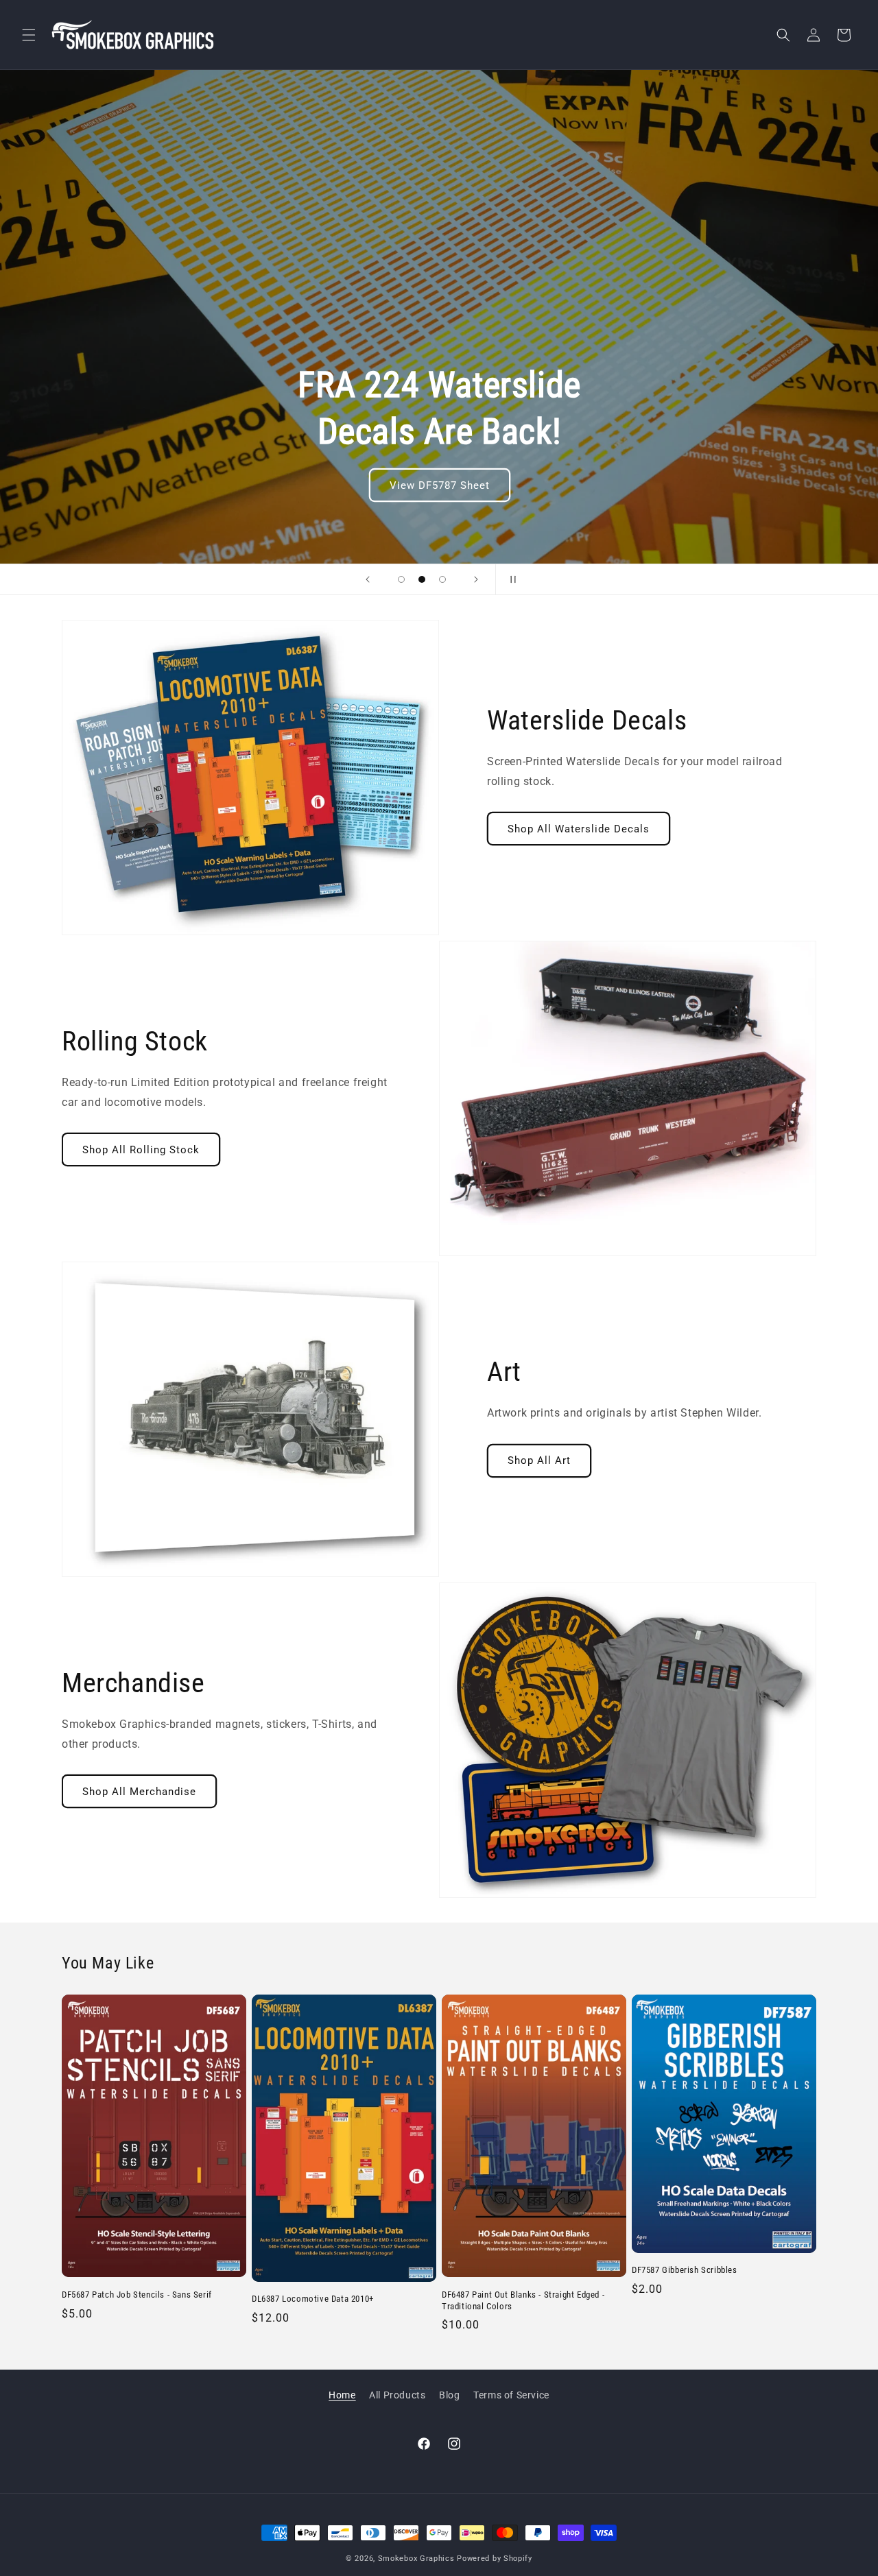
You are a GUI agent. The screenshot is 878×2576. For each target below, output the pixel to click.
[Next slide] (476, 579)
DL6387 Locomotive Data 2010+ (313, 2299)
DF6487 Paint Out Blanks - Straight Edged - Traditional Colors (523, 2300)
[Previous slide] (368, 579)
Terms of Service (511, 2395)
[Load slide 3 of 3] (442, 579)
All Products (397, 2395)
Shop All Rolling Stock (141, 1150)
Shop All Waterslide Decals (579, 829)
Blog (449, 2395)
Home (342, 2395)
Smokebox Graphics (416, 2559)
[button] (29, 35)
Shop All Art (539, 1460)
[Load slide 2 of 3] (422, 579)
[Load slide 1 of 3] (401, 579)
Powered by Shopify (495, 2559)
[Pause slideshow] (510, 579)
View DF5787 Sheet (439, 485)
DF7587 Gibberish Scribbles (685, 2270)
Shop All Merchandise (139, 1792)
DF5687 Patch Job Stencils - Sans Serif (137, 2295)
